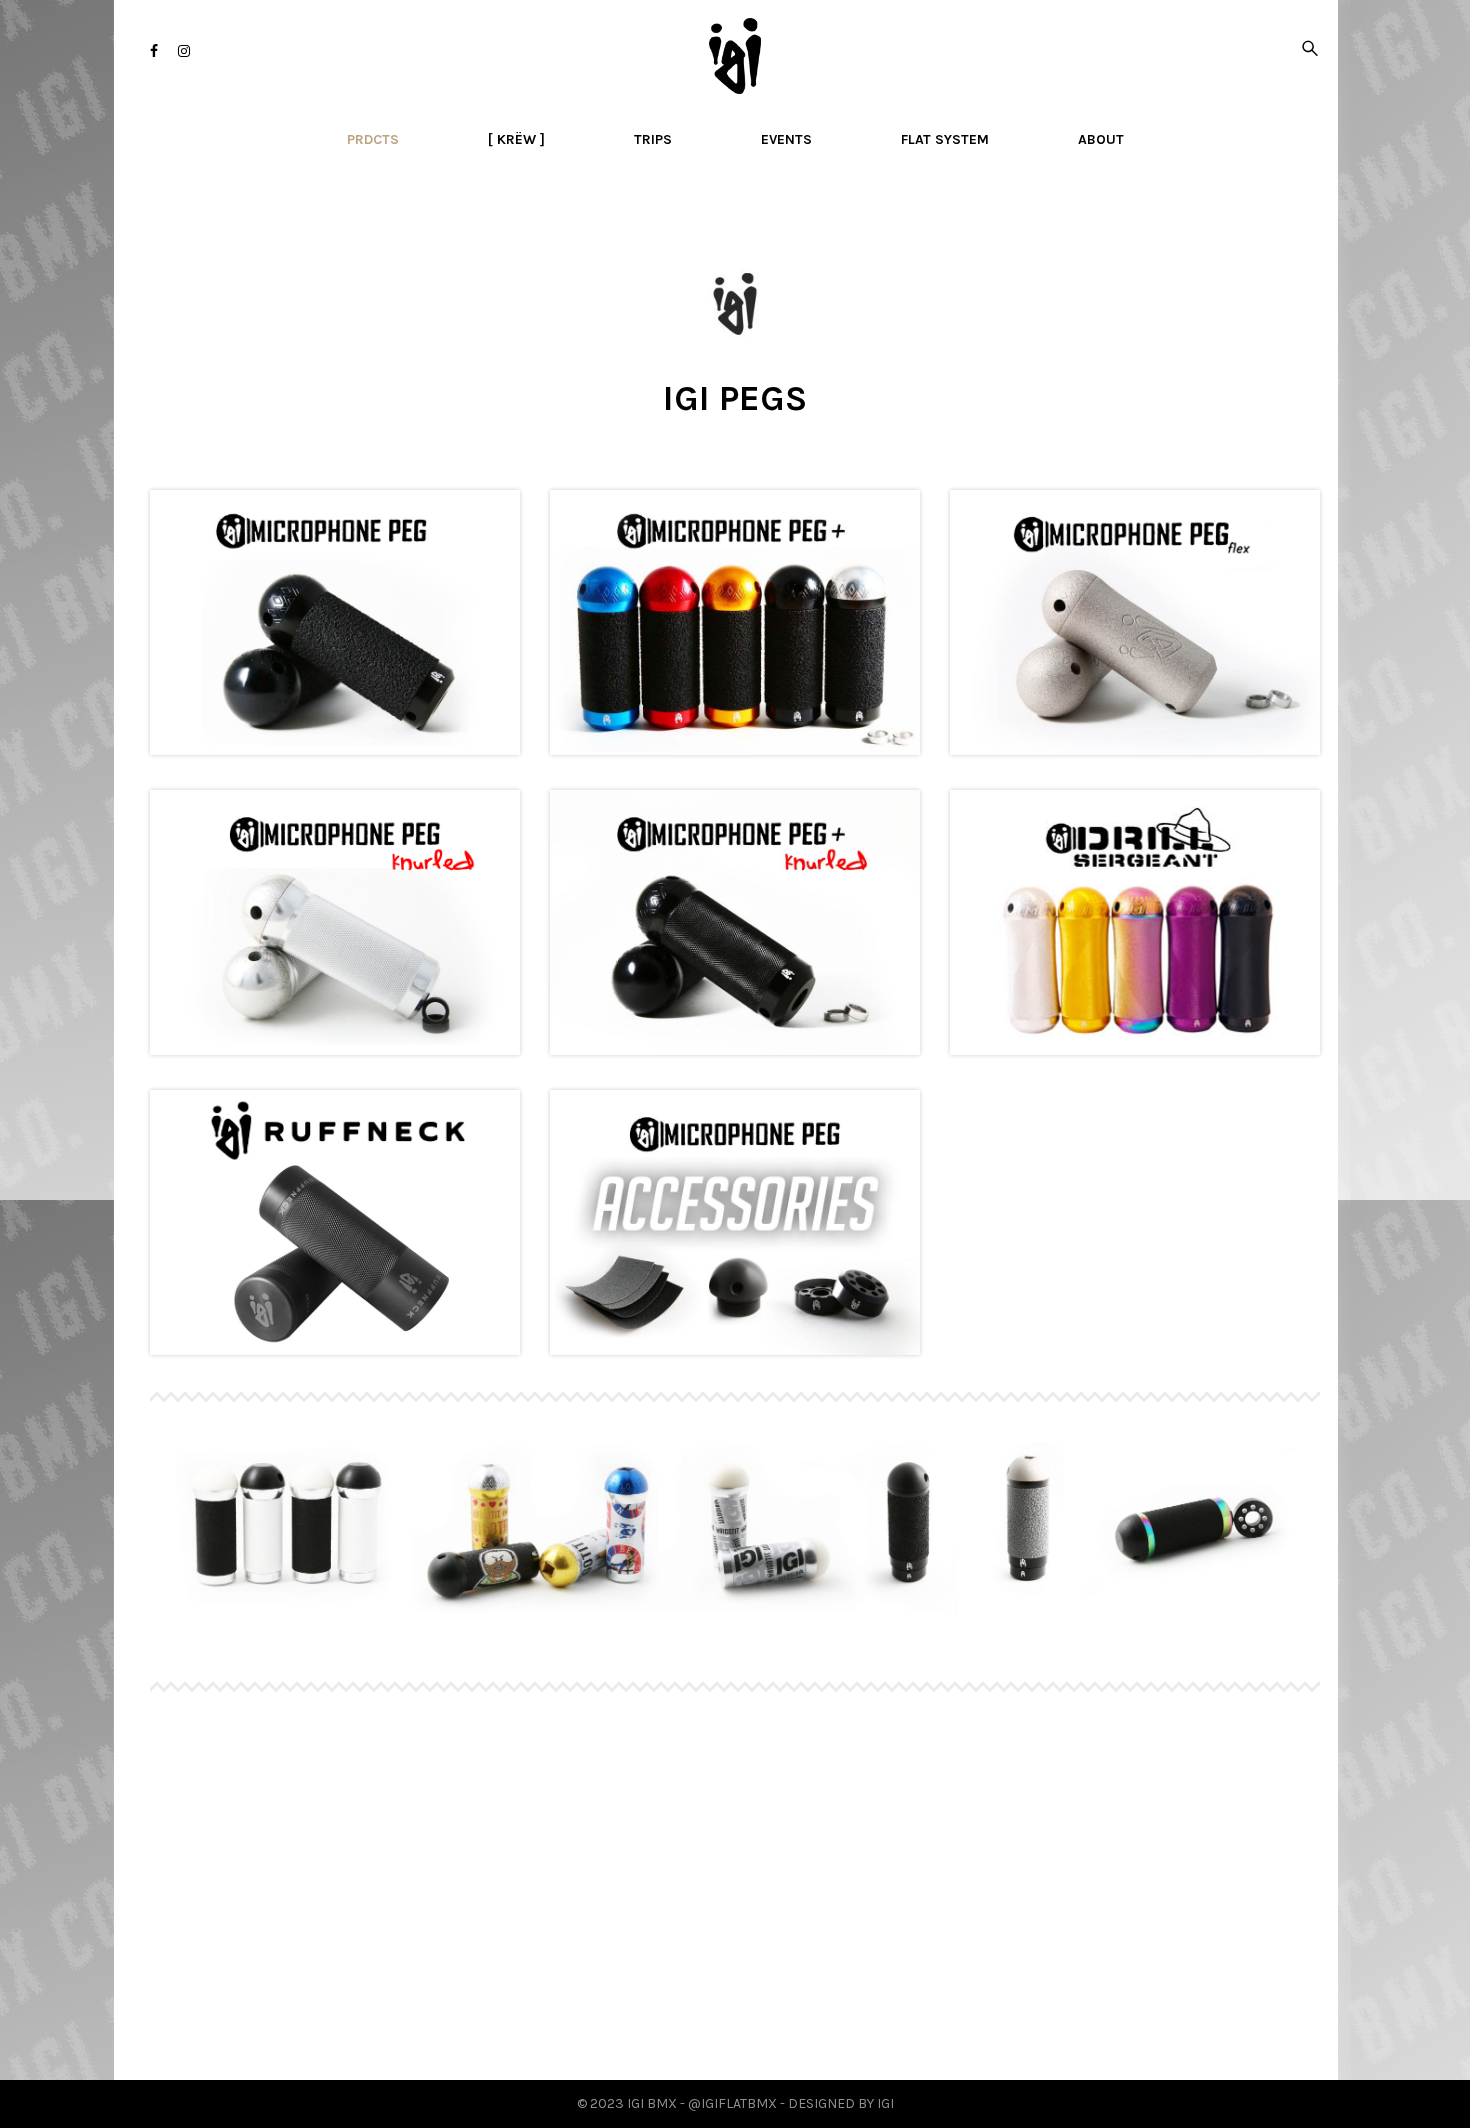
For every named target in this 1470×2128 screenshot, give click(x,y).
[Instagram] (184, 51)
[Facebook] (154, 51)
